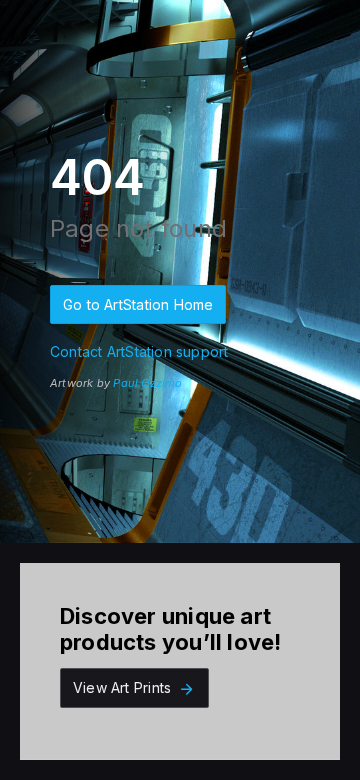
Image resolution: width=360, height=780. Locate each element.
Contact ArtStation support (139, 351)
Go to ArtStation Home (138, 304)
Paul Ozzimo (147, 383)
